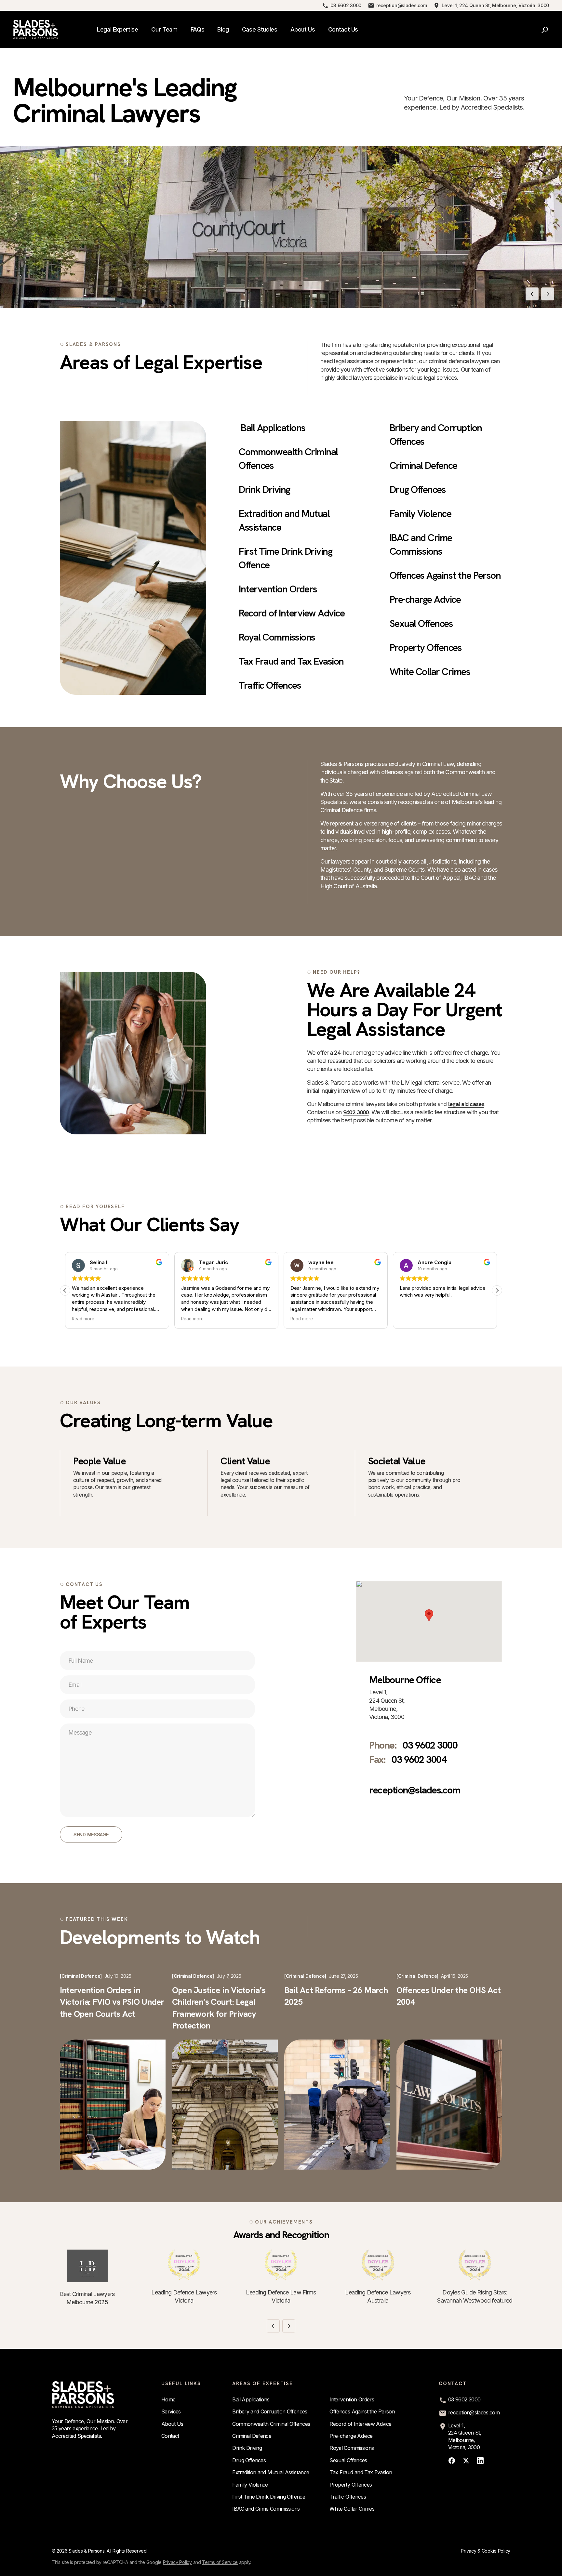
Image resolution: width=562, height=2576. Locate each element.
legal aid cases (466, 1104)
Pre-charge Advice (425, 599)
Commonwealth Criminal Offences (271, 2424)
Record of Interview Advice (292, 613)
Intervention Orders (278, 589)
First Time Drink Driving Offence (269, 2497)
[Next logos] (289, 2326)
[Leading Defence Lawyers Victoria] (184, 2265)
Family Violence (421, 514)
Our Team (164, 29)
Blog (223, 29)
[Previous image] (532, 294)
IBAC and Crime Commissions (266, 2509)
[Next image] (548, 294)
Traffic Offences (270, 685)
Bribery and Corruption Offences (270, 2411)
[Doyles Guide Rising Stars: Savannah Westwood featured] (475, 2265)
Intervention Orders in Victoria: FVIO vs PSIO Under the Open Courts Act (112, 2002)
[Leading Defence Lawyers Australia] (378, 2265)
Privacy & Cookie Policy (486, 2551)
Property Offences (426, 647)
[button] (497, 1290)
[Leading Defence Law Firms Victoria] (281, 2265)
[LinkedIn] (480, 2461)
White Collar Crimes (430, 672)
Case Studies (260, 29)
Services (171, 2411)
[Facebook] (452, 2461)
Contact (170, 2436)
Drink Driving (264, 489)
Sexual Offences (421, 623)
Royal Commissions (277, 637)
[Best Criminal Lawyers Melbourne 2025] (87, 2266)
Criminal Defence (423, 465)
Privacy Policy (177, 2562)
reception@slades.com (401, 6)
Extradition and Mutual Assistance (271, 2472)
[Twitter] (466, 2461)
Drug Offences (418, 489)
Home (168, 2399)
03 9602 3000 (346, 6)
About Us (303, 29)
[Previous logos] (273, 2326)
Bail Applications (273, 428)
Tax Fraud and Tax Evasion (291, 661)
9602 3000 (356, 1112)
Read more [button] (83, 1319)
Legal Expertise (118, 29)
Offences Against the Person (445, 575)
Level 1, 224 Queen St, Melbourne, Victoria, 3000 (495, 6)
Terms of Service (220, 2562)
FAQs (198, 29)
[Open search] (545, 30)
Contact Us (343, 29)
